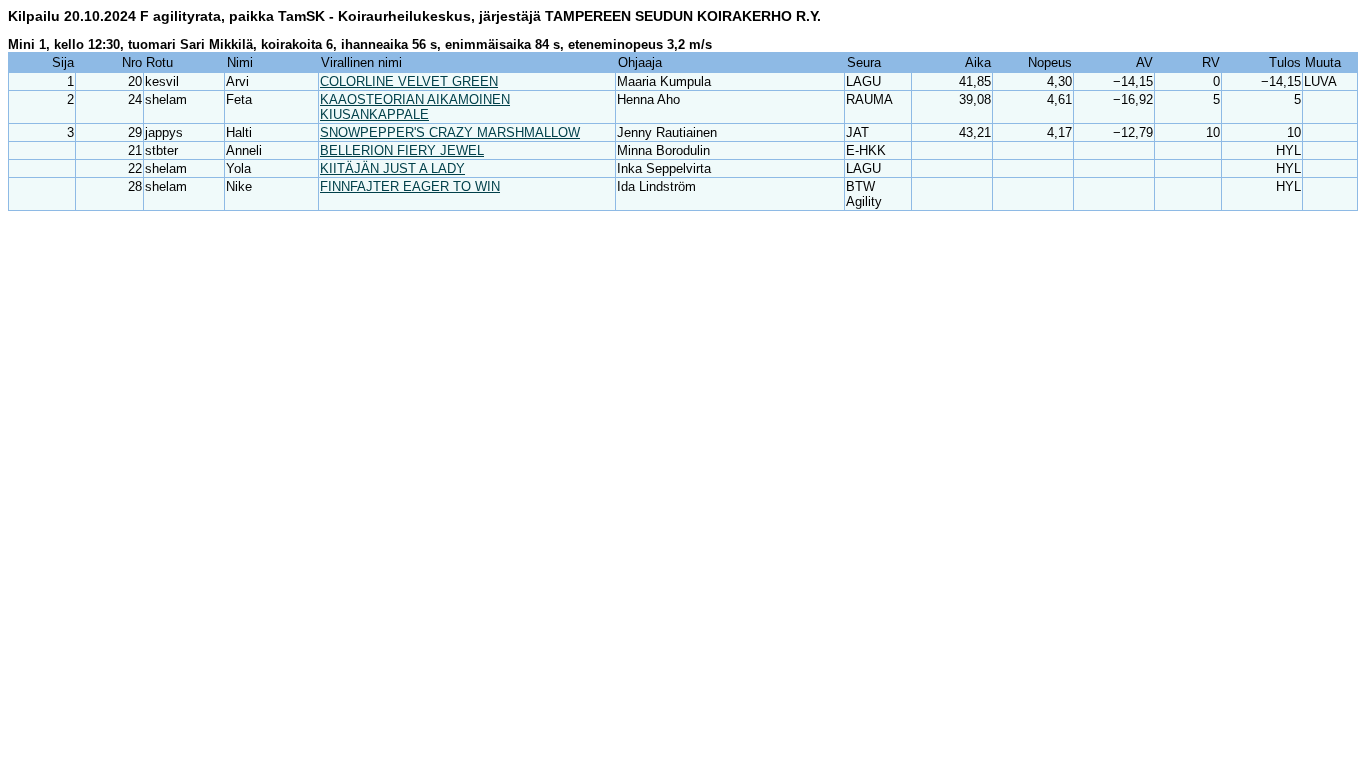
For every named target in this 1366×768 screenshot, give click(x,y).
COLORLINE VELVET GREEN (409, 81)
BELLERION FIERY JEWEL (402, 150)
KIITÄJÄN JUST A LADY (392, 168)
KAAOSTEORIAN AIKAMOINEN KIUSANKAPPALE (415, 107)
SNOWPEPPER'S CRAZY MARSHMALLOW (450, 132)
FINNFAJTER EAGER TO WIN (410, 186)
